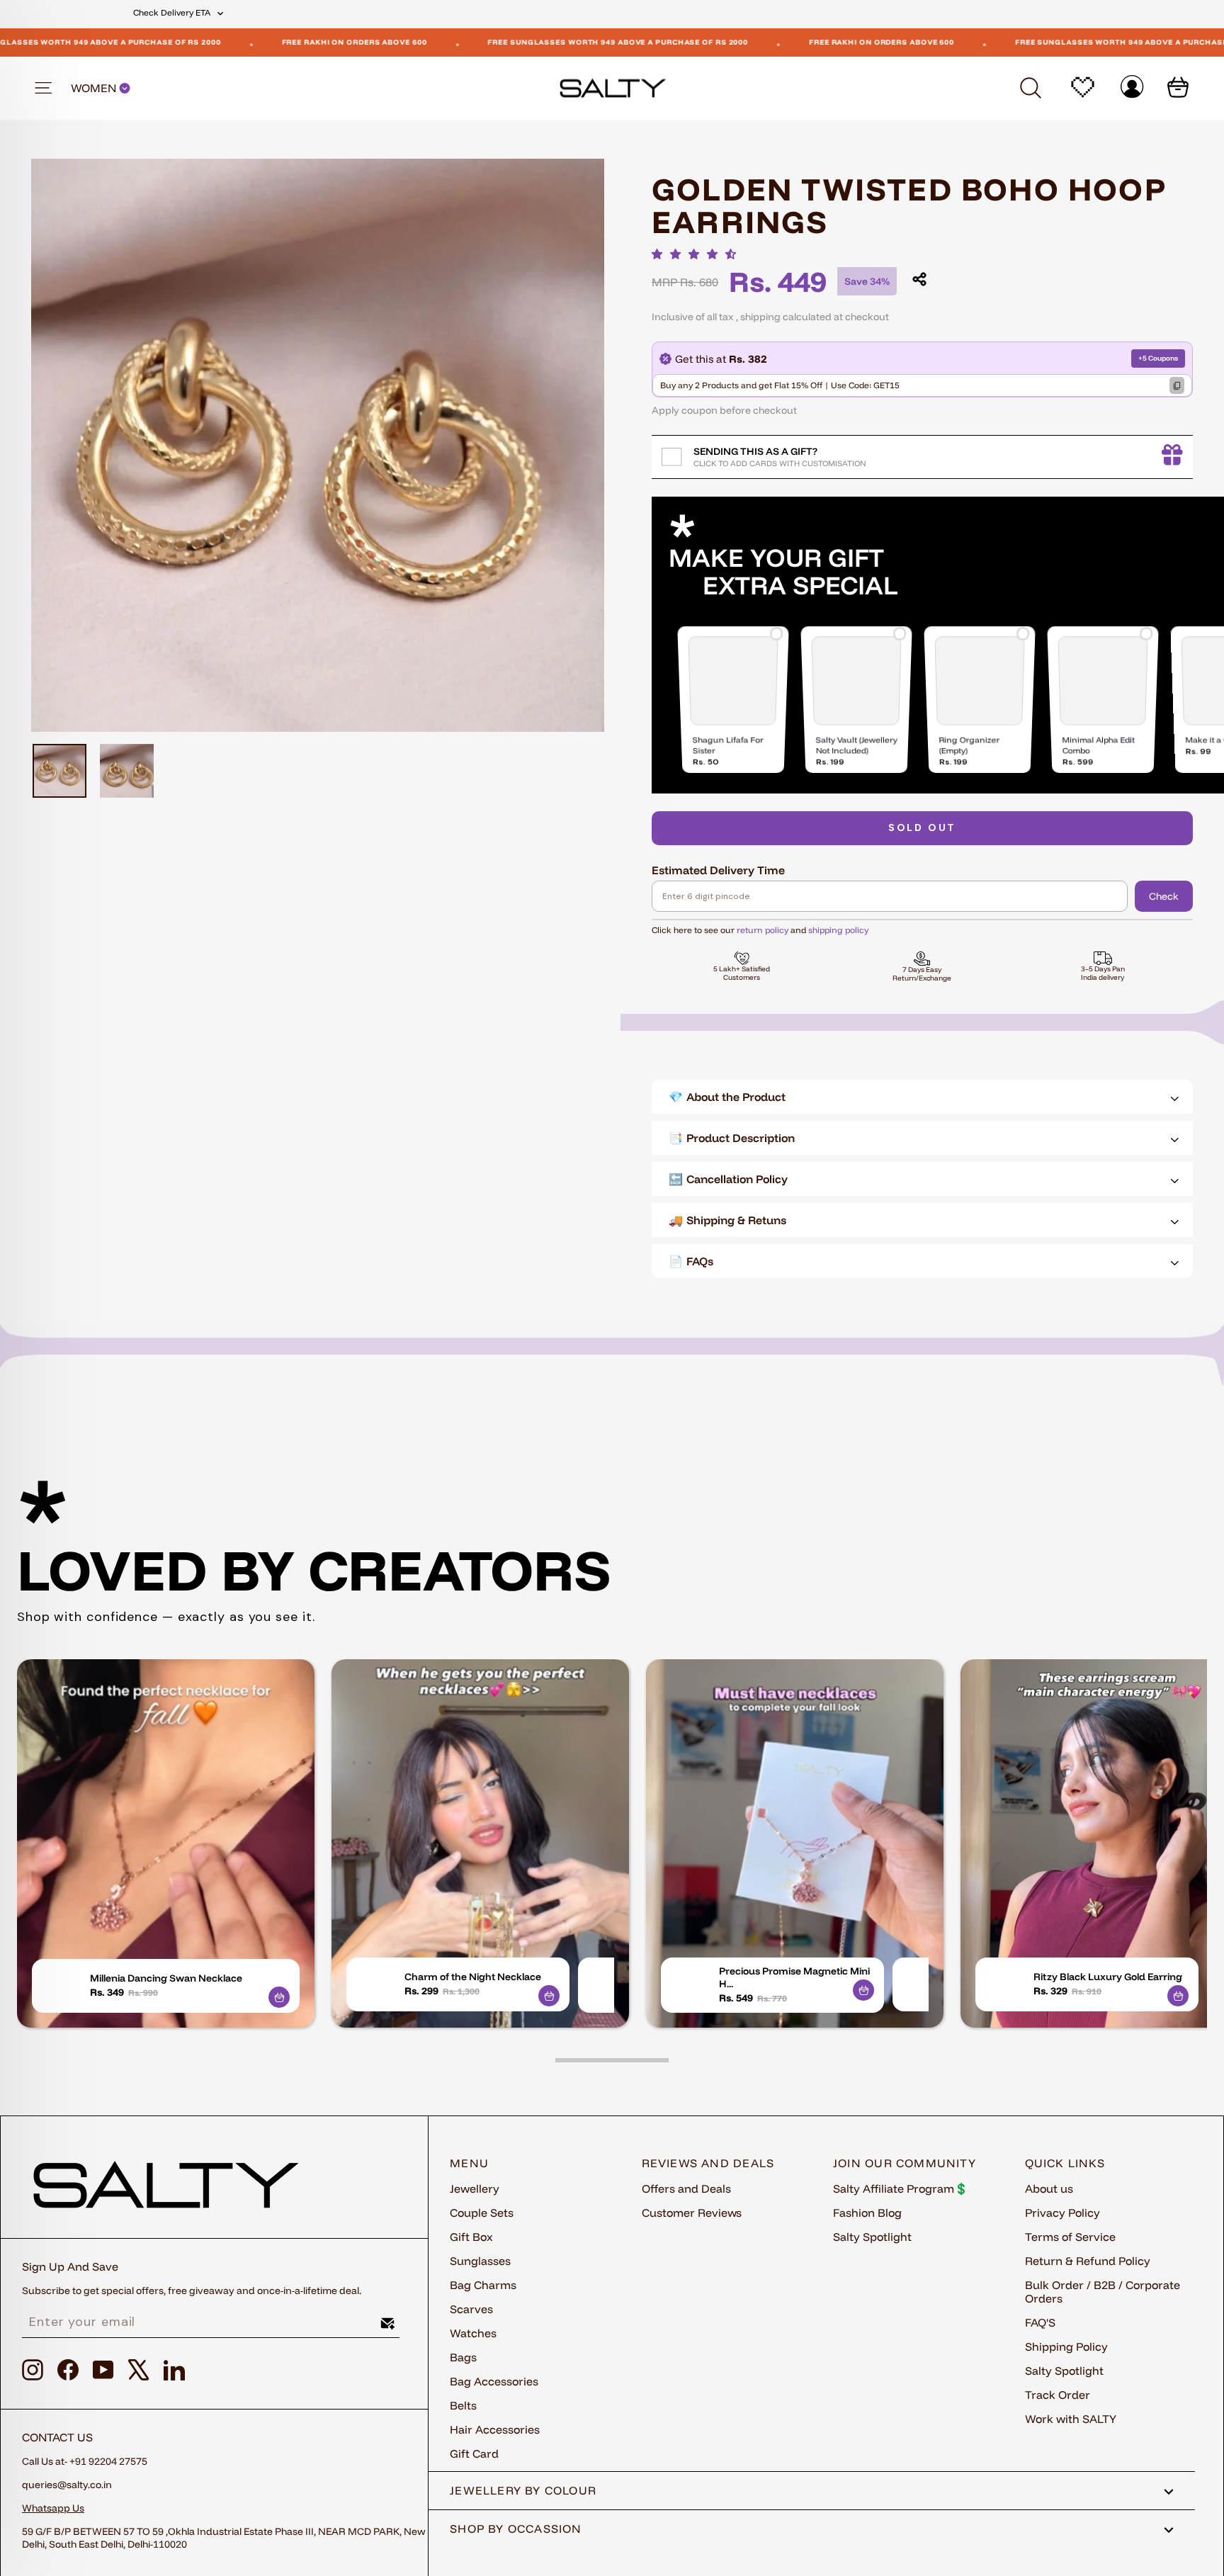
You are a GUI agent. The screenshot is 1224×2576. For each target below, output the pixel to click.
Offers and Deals (686, 2188)
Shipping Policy (1066, 2346)
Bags (463, 2357)
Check (1164, 896)
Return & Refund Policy (1088, 2261)
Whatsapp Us (53, 2508)
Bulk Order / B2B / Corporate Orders (1103, 2292)
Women (95, 88)
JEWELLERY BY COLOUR (523, 2490)
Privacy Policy (1062, 2213)
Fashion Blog (867, 2213)
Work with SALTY (1071, 2419)
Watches (473, 2333)
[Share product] (919, 279)
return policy (763, 930)
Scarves (471, 2309)
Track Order (1058, 2395)
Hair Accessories (495, 2429)
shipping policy (838, 930)
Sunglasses (480, 2261)
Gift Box (471, 2237)
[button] (698, 254)
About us (1049, 2188)
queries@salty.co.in (67, 2485)
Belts (463, 2405)
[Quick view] (279, 1997)
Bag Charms (483, 2285)
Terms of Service (1070, 2237)
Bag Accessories (494, 2381)
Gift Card (474, 2453)
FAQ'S (1040, 2322)
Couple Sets (482, 2213)
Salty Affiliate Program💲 (901, 2188)
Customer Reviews (692, 2213)
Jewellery (475, 2188)
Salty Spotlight (872, 2237)
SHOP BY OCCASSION (516, 2529)
